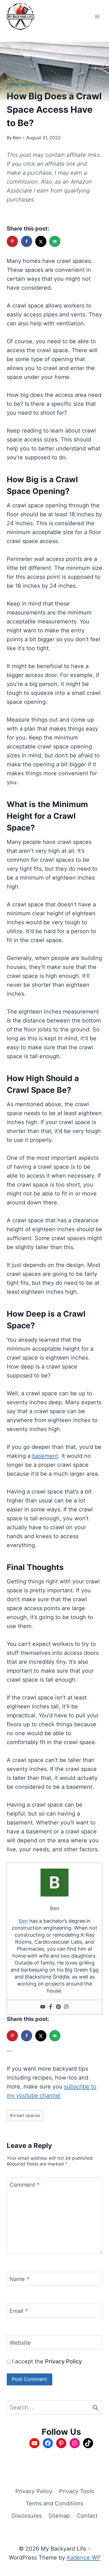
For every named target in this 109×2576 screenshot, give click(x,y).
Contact (87, 2516)
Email (19, 2311)
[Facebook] (51, 2007)
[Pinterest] (58, 2007)
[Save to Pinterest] (13, 241)
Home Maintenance (29, 84)
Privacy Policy (63, 2361)
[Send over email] (55, 241)
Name (19, 2279)
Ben (17, 138)
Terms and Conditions (54, 2503)
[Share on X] (41, 241)
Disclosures (27, 2516)
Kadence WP (84, 2558)
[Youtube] (43, 2007)
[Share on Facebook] (27, 241)
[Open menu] (97, 16)
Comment (25, 2185)
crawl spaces (25, 2115)
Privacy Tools (76, 2491)
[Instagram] (66, 2007)
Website (20, 2343)
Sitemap (59, 2516)
